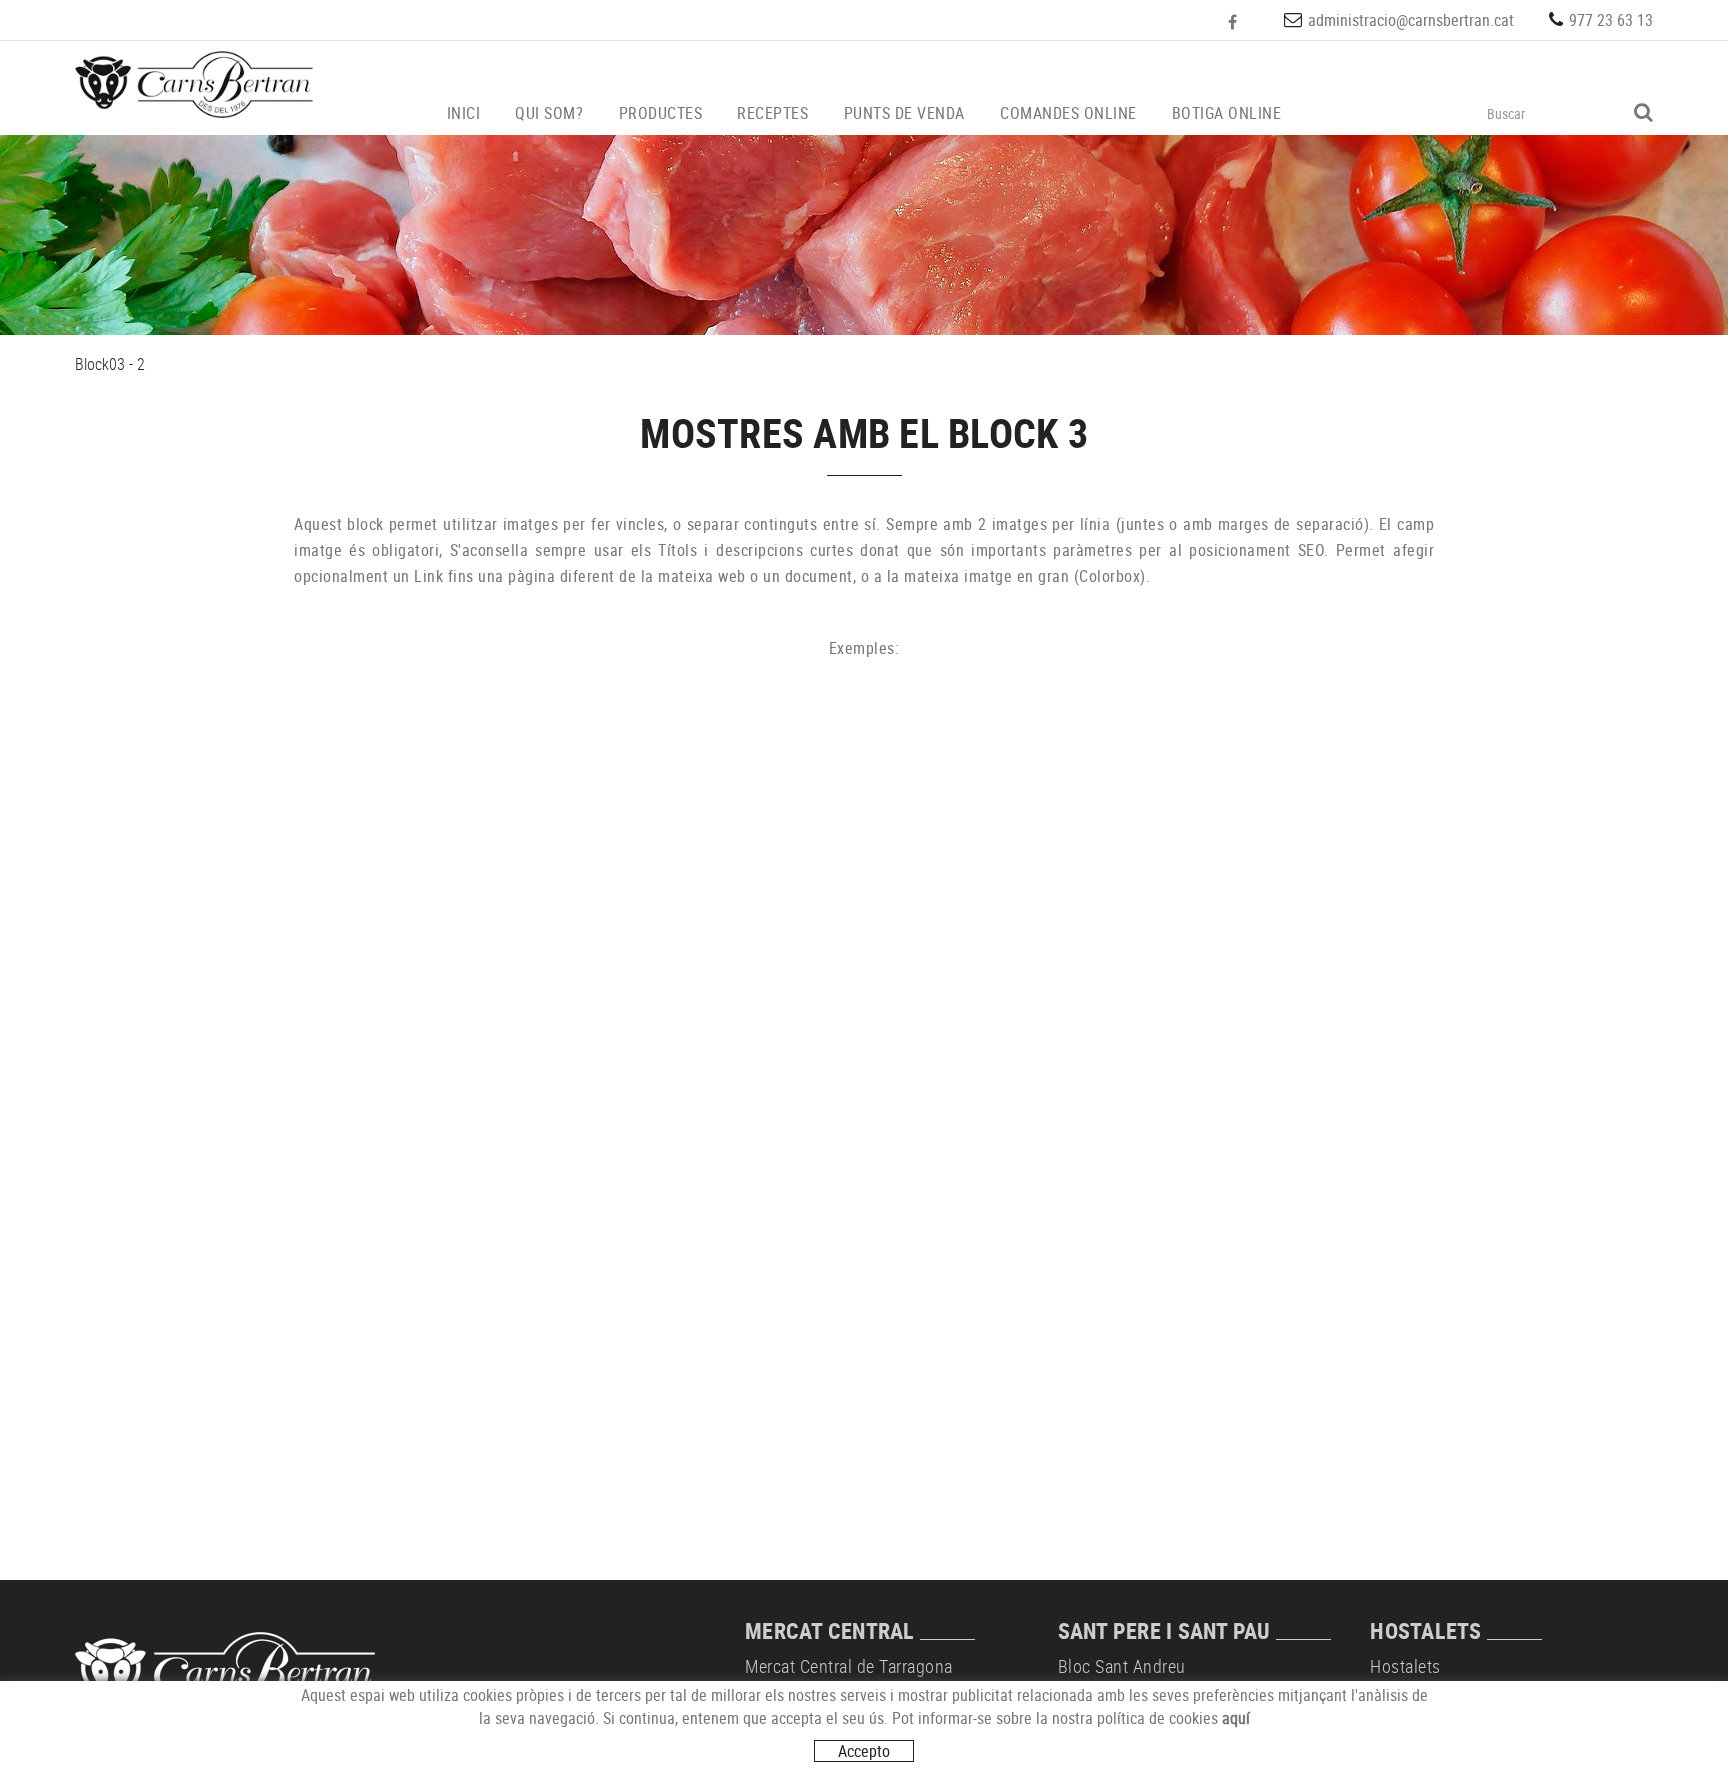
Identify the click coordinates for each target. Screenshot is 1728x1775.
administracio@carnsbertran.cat (1411, 20)
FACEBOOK (1234, 22)
